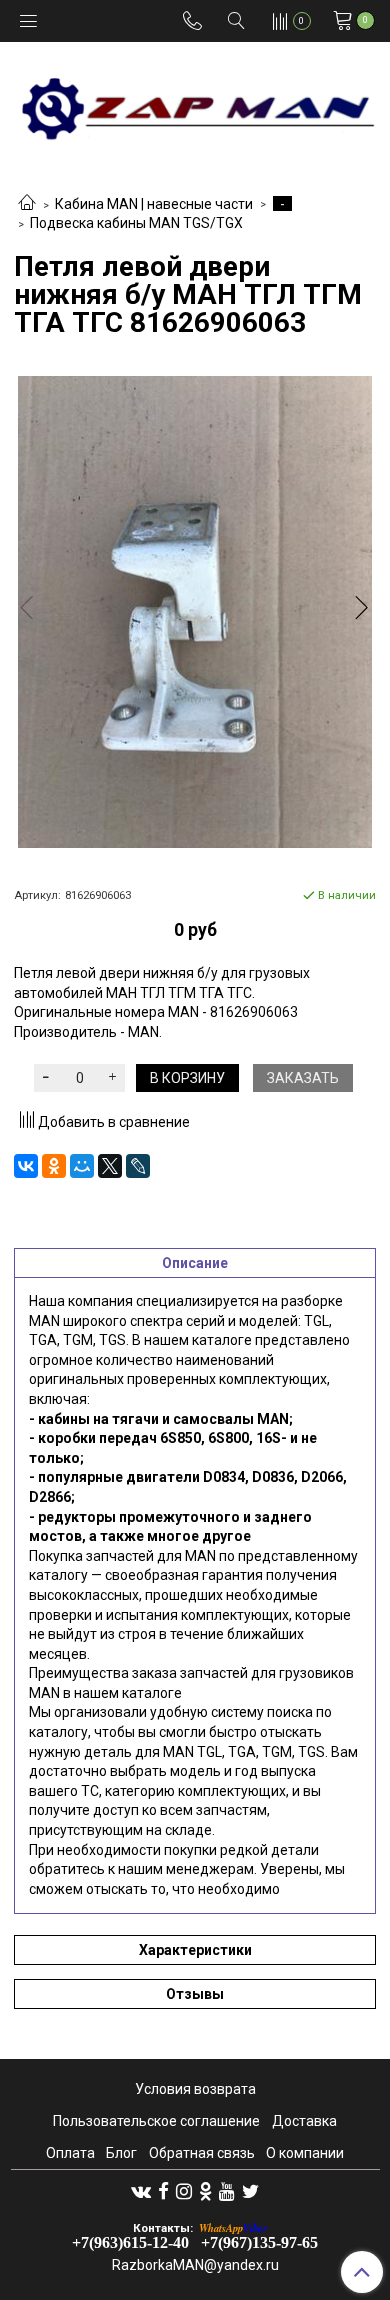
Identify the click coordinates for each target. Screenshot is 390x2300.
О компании (305, 2153)
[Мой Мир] (82, 1166)
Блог (121, 2153)
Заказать (303, 1078)
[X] (110, 1166)
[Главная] (27, 204)
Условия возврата (195, 2089)
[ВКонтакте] (26, 1166)
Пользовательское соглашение (156, 2121)
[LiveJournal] (138, 1166)
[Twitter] (250, 2191)
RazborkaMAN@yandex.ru (195, 2265)
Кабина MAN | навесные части (154, 204)
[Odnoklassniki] (205, 2191)
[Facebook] (163, 2191)
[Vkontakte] (141, 2191)
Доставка (304, 2121)
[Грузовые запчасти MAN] (195, 102)
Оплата (70, 2153)
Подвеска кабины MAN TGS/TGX (136, 223)
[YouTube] (227, 2191)
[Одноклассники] (54, 1166)
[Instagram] (184, 2191)
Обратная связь (202, 2153)
